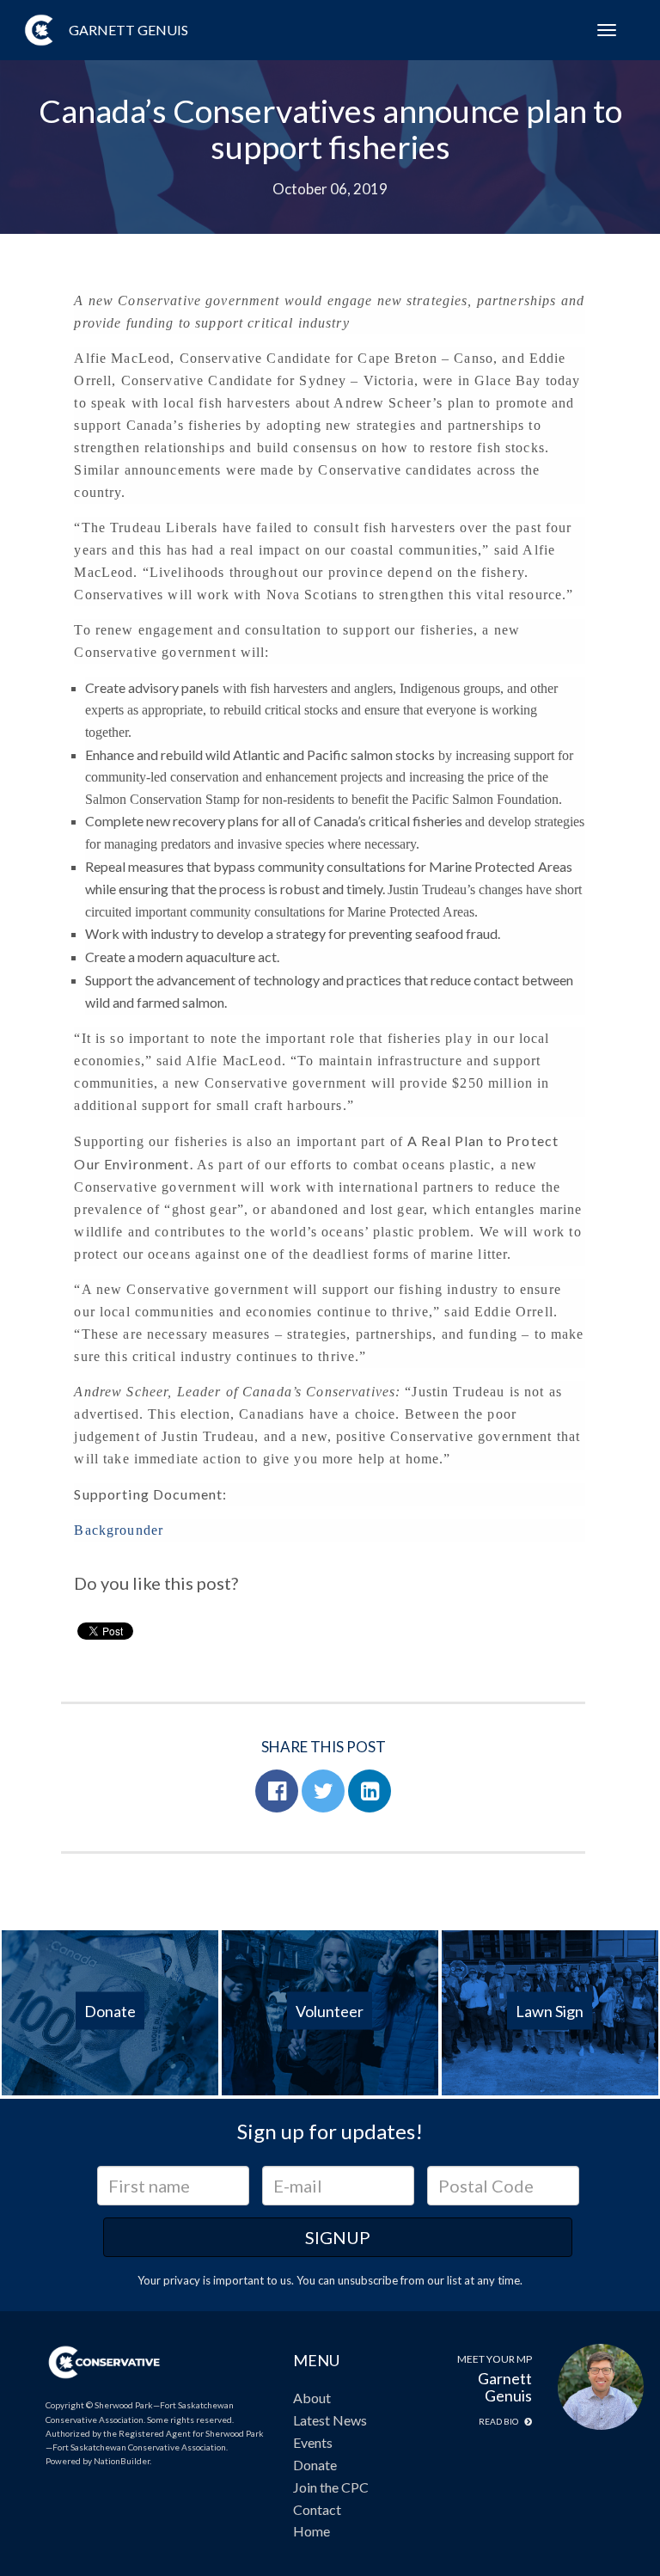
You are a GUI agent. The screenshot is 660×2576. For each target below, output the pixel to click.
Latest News (330, 2420)
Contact (317, 2509)
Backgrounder (119, 1530)
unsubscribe (368, 2280)
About (312, 2398)
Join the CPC (331, 2487)
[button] (277, 1791)
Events (313, 2442)
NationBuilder (122, 2461)
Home (312, 2531)
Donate (315, 2465)
